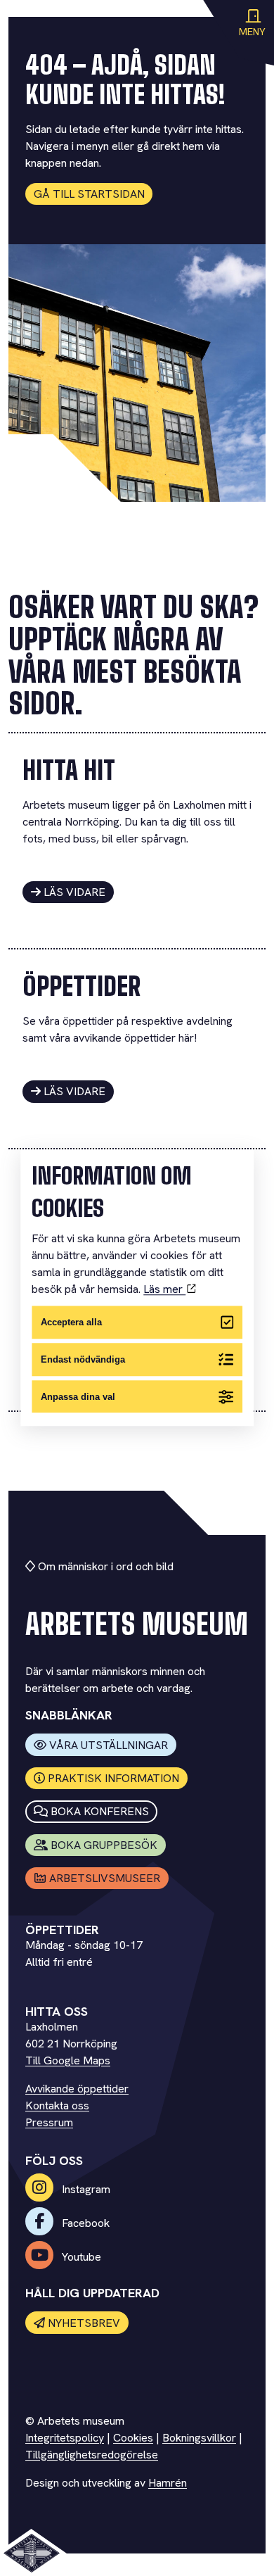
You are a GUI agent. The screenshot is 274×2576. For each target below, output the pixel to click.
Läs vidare (74, 892)
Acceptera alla (71, 1322)
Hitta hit (69, 770)
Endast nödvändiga (83, 1359)
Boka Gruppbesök (104, 1845)
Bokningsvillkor (199, 2438)
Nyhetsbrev (84, 2323)
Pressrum (49, 2122)
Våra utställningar (109, 1745)
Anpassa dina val (78, 1397)
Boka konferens (100, 1811)
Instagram (85, 2189)
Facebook (84, 2223)
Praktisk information (113, 1778)
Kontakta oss (57, 2105)
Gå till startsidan (89, 194)
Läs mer (164, 1289)
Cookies (133, 2438)
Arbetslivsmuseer (105, 1878)
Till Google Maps (68, 2060)
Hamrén (168, 2483)
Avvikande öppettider (77, 2089)
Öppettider (81, 986)
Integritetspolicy (65, 2438)
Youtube (80, 2257)
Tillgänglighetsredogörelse (92, 2455)
